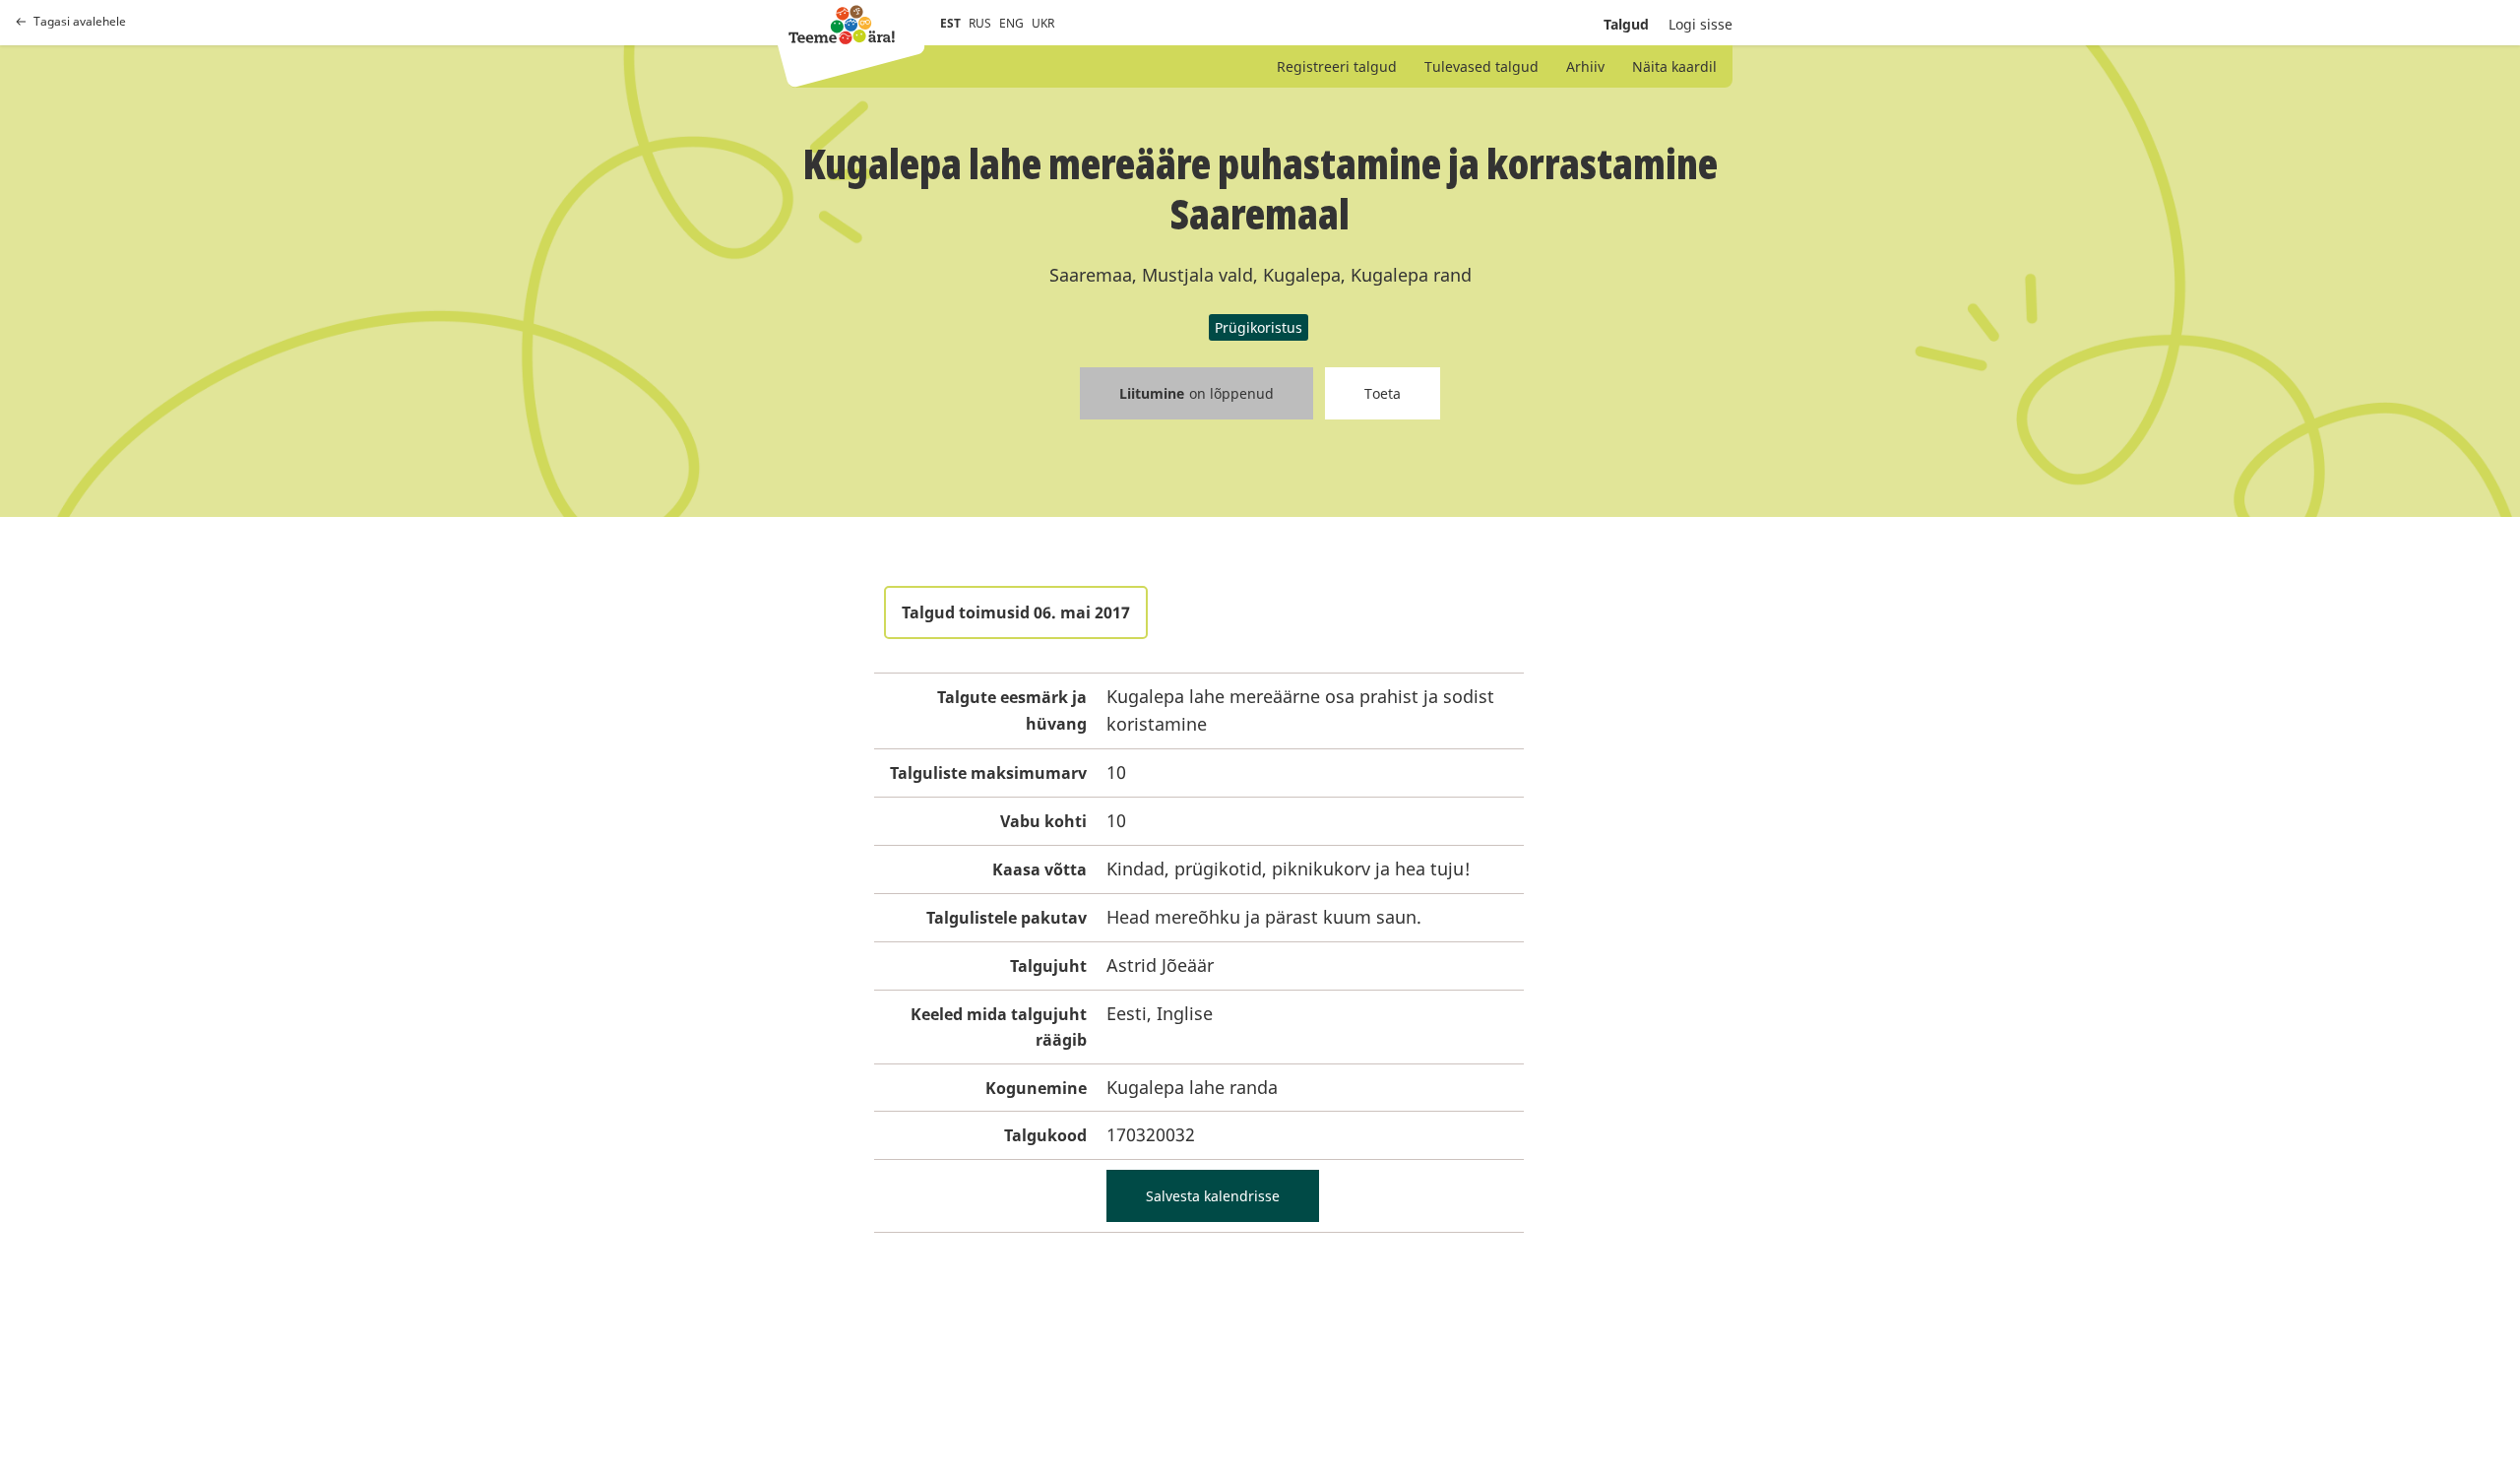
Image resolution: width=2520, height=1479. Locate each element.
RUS (980, 23)
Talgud (1626, 24)
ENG (1011, 23)
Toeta (1383, 393)
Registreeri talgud (1337, 66)
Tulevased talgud (1481, 66)
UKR (1043, 23)
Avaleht (842, 25)
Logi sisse (1701, 24)
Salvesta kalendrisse (1213, 1196)
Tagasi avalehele (80, 22)
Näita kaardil (1674, 66)
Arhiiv (1585, 66)
